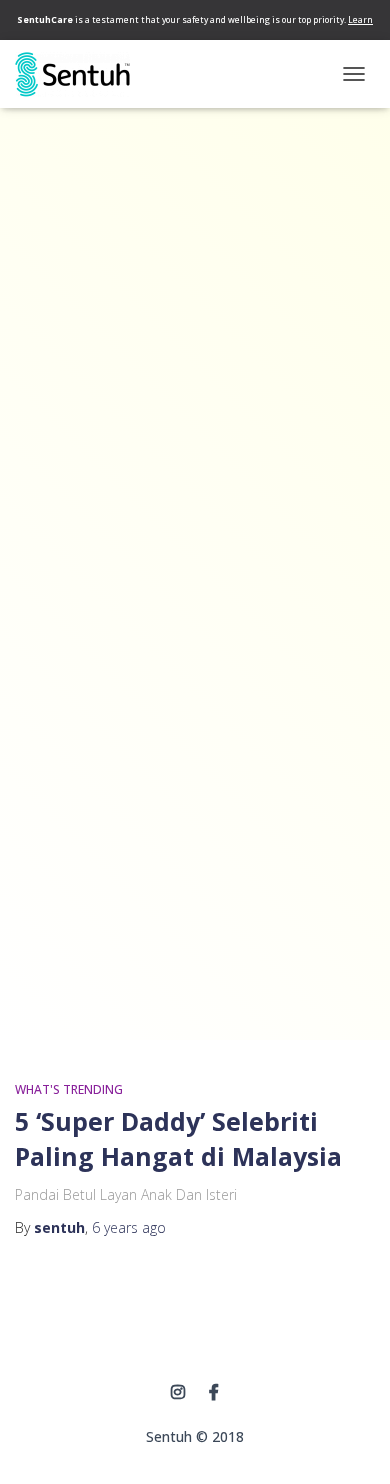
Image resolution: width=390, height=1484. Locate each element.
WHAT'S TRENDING (69, 1089)
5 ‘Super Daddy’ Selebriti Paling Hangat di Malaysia (178, 1138)
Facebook (214, 1393)
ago (129, 1227)
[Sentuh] (80, 74)
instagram (178, 1393)
